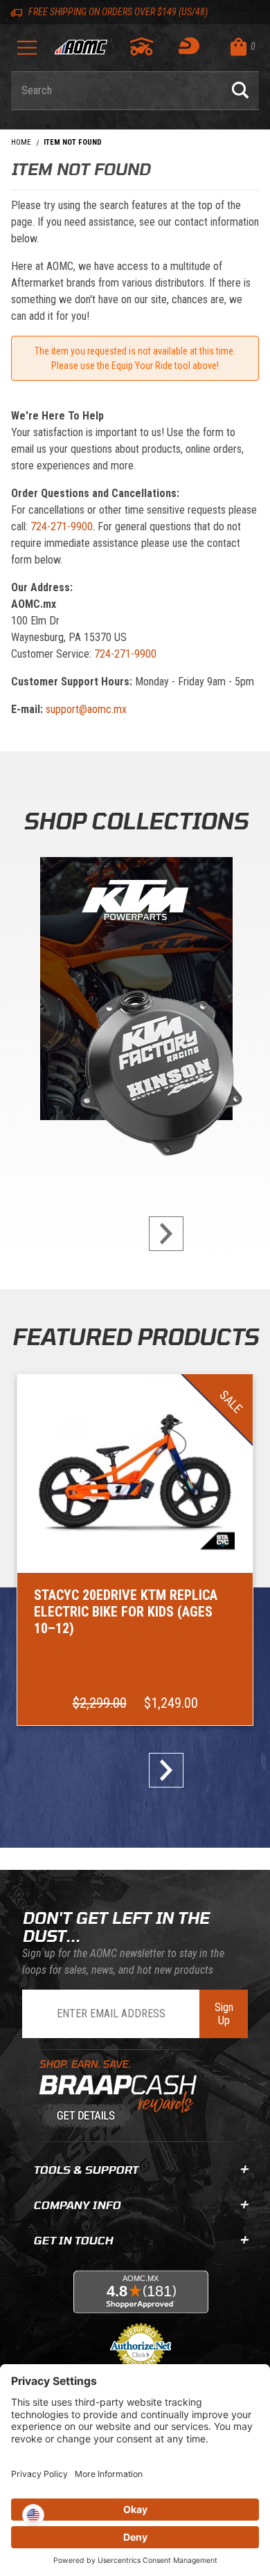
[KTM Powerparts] (135, 992)
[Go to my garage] (142, 46)
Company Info (77, 2205)
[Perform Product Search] (240, 91)
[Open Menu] (27, 52)
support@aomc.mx (86, 709)
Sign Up (224, 2014)
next (161, 1234)
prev (109, 1234)
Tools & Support (85, 2169)
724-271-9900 (62, 526)
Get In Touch (73, 2240)
